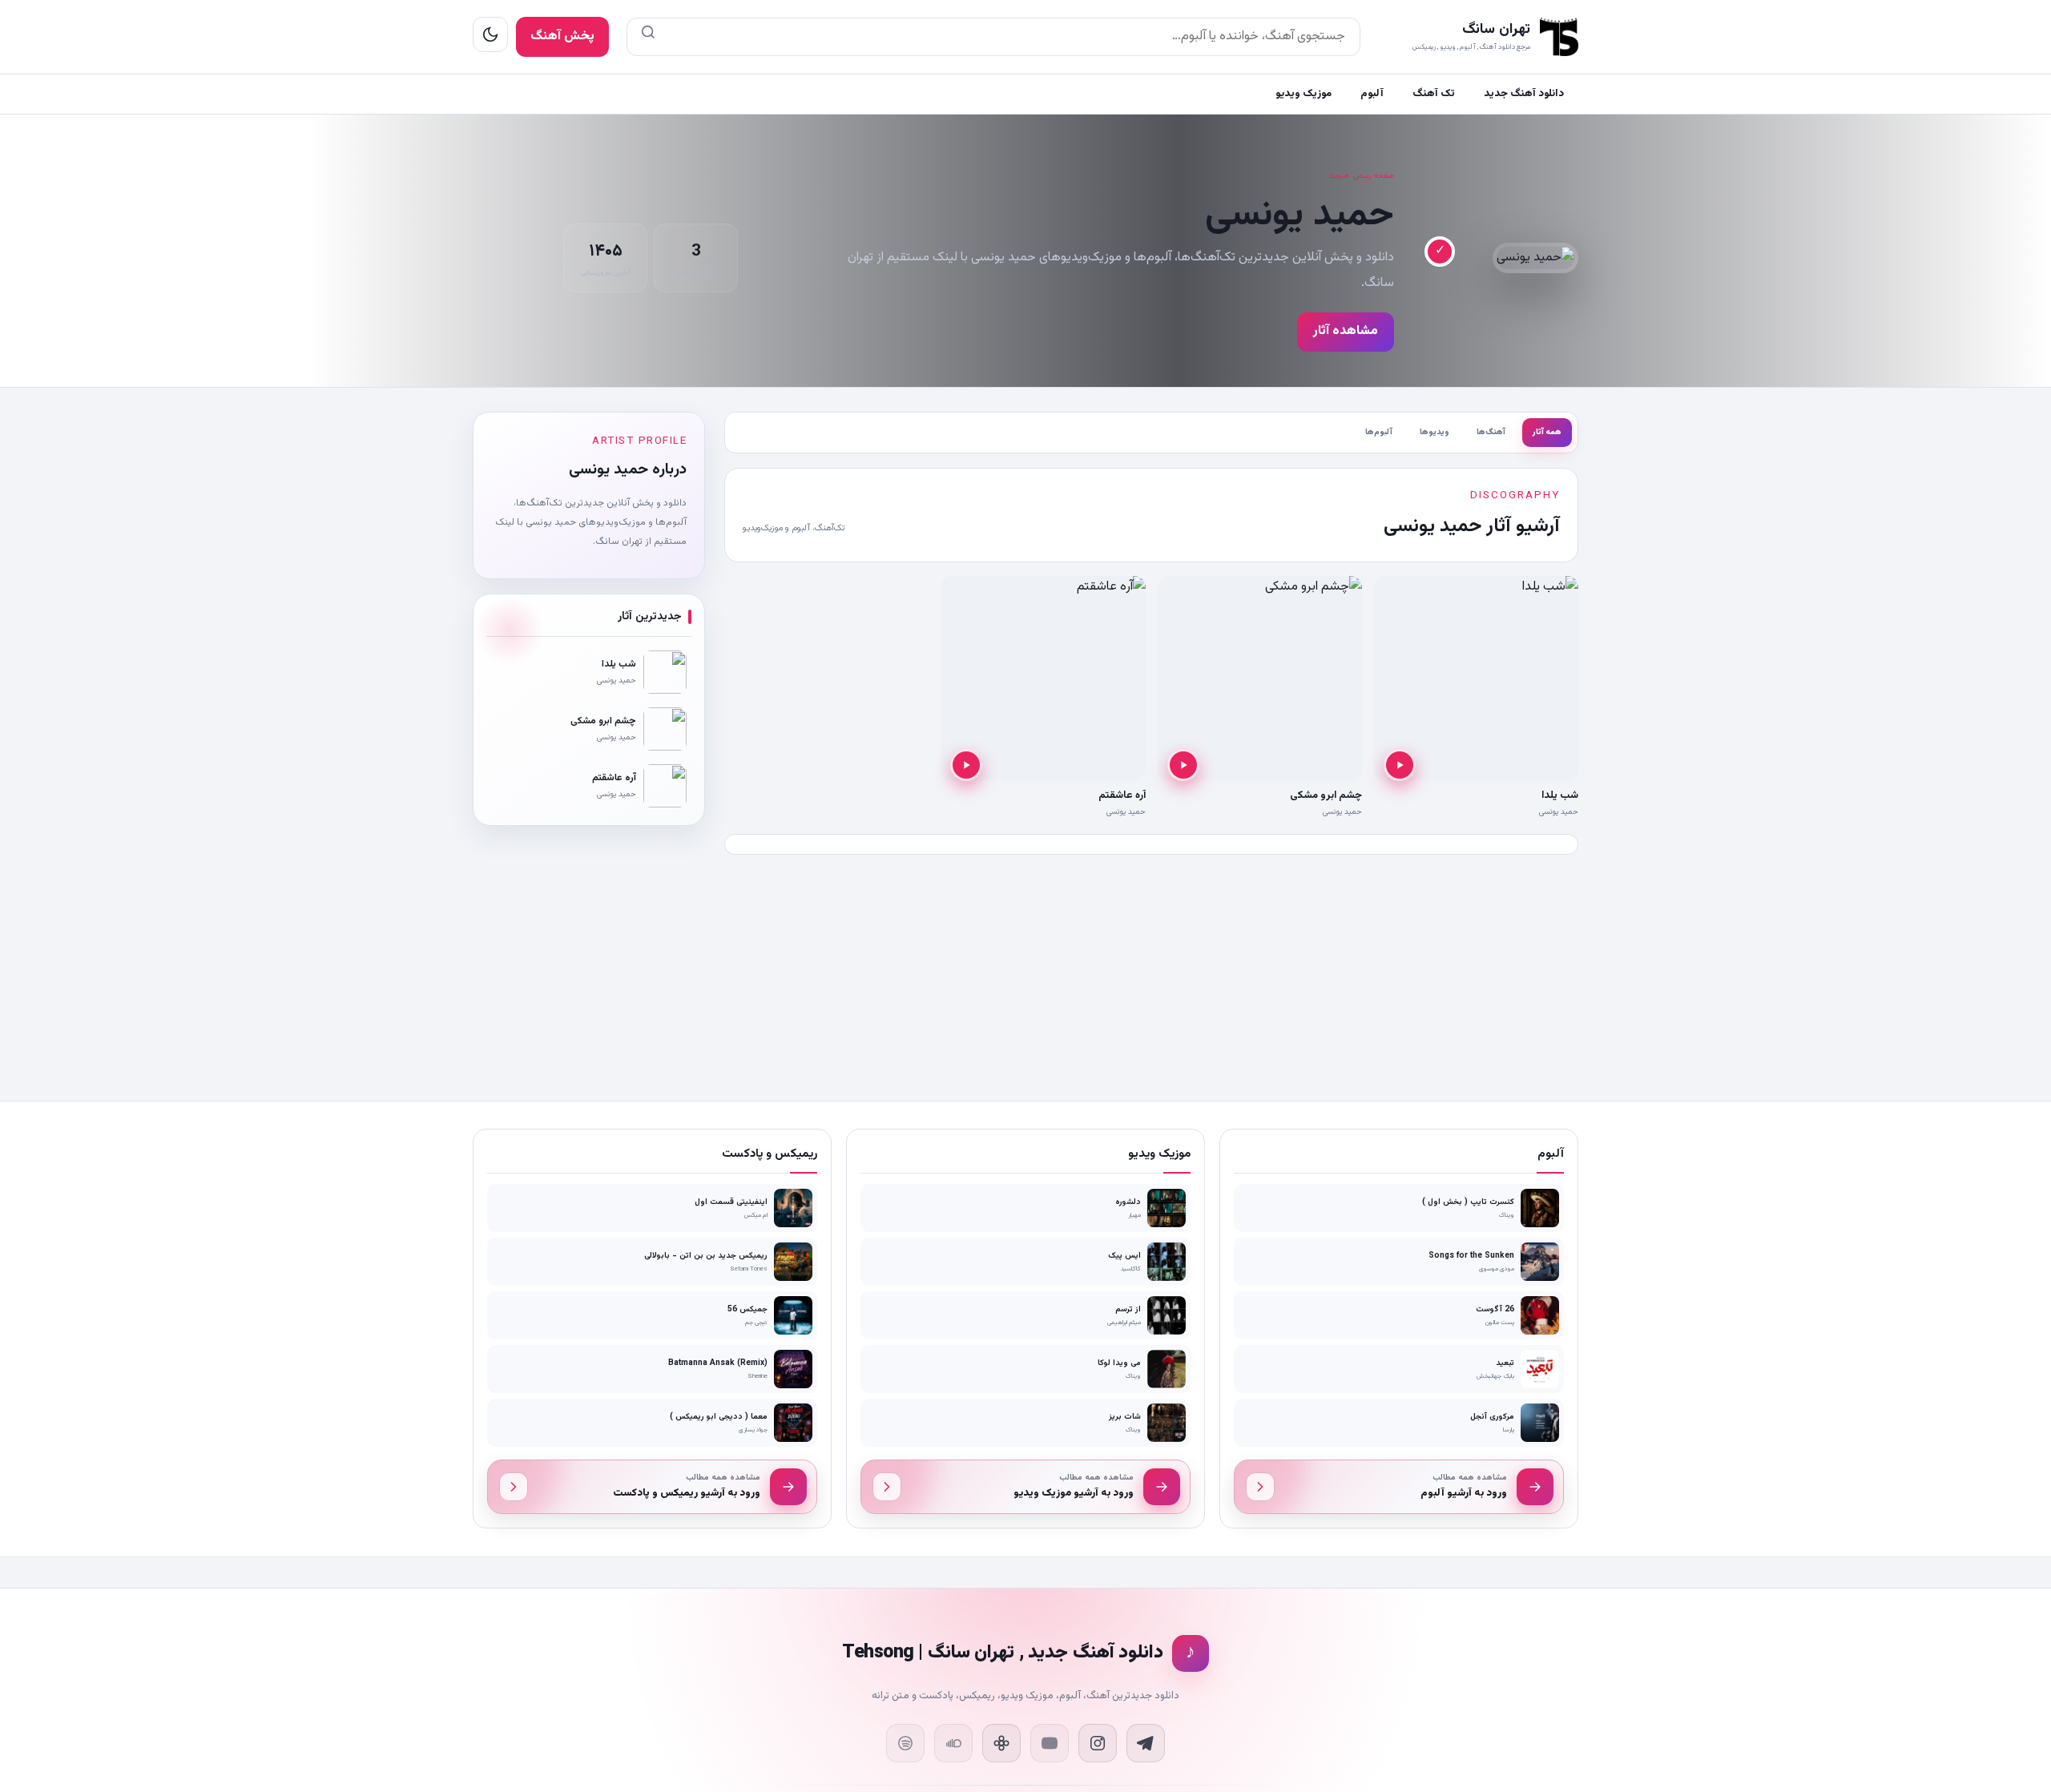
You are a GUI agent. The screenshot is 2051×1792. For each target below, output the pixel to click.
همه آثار (1547, 432)
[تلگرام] (1146, 1743)
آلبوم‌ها (1379, 432)
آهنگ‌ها (1491, 432)
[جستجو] (648, 37)
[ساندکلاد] (953, 1743)
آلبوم (1372, 94)
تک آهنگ (1434, 94)
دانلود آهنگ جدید (1524, 94)
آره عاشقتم (1122, 795)
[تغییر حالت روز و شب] (490, 34)
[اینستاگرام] (1098, 1743)
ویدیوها (1434, 432)
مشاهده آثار (1346, 331)
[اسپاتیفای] (905, 1743)
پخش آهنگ (562, 36)
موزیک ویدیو (1304, 94)
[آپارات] (1001, 1743)
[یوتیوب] (1050, 1743)
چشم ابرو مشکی (1326, 795)
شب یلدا (1560, 795)
